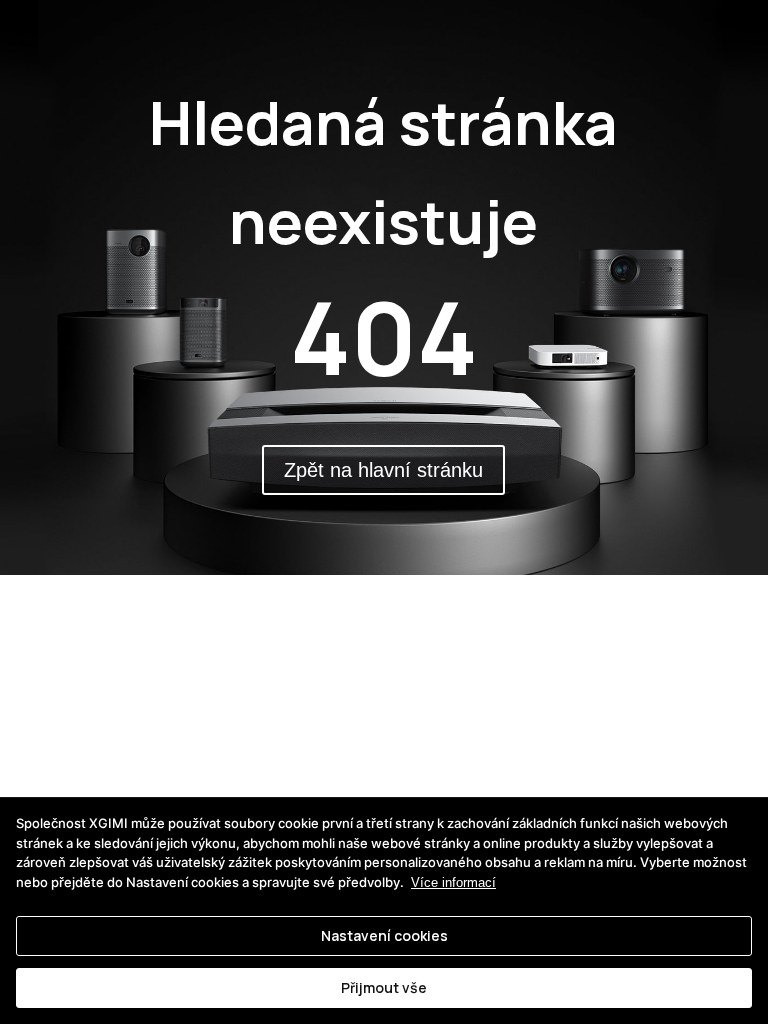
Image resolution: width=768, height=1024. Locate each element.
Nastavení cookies (384, 935)
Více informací (453, 882)
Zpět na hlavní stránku (383, 470)
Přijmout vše (384, 987)
